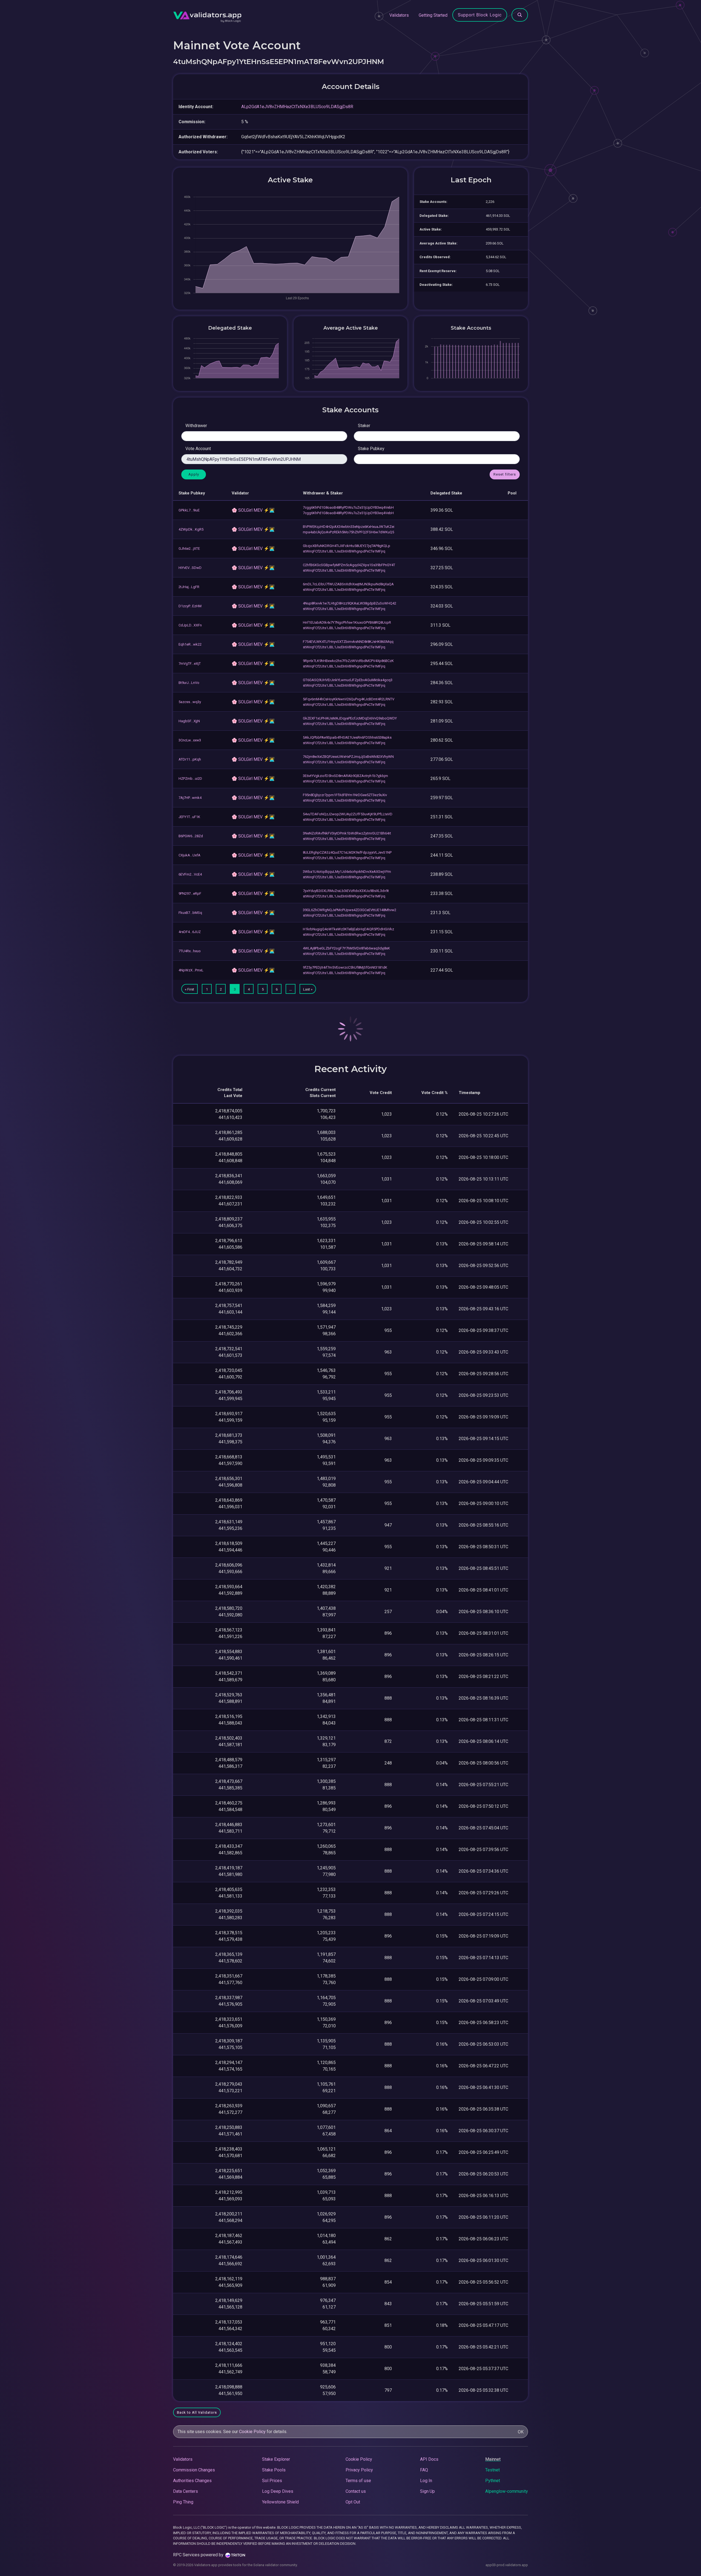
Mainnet (493, 2459)
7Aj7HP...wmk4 (190, 798)
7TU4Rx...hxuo (190, 951)
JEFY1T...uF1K (189, 817)
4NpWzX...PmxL (191, 970)
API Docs (429, 2459)
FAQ (424, 2470)
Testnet (492, 2470)
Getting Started (433, 15)
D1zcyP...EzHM (190, 606)
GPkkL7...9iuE (189, 510)
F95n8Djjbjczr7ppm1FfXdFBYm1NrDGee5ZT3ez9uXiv (345, 795)
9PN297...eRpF (190, 893)
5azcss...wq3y (190, 702)
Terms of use (358, 2481)
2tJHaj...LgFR (189, 587)
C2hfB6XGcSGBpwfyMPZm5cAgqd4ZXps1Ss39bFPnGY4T (349, 565)
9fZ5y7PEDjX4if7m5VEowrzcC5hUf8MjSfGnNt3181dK (345, 967)
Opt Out (353, 2502)
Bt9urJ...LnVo (189, 683)
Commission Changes (194, 2470)
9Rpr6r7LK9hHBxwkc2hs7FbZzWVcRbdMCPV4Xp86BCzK (348, 661)
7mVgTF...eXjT (190, 664)
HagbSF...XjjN (189, 721)
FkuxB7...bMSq (190, 913)
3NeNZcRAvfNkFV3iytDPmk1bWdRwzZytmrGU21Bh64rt (347, 833)
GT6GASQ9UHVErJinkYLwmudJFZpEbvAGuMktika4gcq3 (348, 680)
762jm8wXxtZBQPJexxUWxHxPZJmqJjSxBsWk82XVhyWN (348, 757)
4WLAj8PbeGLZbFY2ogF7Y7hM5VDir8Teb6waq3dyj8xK (346, 948)
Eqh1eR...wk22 (190, 644)
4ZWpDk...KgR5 (191, 529)
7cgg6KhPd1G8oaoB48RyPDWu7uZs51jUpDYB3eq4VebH (348, 507)
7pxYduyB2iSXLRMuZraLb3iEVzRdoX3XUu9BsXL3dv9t (346, 891)
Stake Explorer (276, 2459)
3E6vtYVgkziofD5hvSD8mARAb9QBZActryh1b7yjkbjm (345, 776)
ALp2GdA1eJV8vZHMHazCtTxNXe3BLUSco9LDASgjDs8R (297, 107)
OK (521, 2432)
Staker (364, 426)
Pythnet (493, 2481)
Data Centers (186, 2491)
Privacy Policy (359, 2470)
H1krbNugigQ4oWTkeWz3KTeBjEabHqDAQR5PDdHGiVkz (348, 929)
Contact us (356, 2491)
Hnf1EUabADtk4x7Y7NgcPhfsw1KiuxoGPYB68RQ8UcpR (347, 622)
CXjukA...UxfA (189, 855)
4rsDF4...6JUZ (190, 932)
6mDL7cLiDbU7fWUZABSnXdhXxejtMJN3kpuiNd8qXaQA (348, 584)
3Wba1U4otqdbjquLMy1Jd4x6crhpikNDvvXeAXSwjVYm (347, 872)
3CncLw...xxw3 (190, 740)
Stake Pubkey (371, 449)
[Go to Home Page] (207, 15)
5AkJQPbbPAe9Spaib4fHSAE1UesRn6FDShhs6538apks (347, 737)
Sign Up (427, 2491)
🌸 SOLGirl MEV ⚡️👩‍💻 (253, 510)
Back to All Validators (197, 2412)
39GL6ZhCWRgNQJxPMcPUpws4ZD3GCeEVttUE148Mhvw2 (350, 910)
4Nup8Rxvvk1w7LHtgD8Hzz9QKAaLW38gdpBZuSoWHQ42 (350, 603)
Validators (399, 15)
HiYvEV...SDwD (190, 568)
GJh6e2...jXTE (189, 549)
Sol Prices (272, 2481)
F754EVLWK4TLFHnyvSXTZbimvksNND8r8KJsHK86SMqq (348, 642)
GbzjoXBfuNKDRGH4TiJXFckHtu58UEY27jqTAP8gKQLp (347, 546)
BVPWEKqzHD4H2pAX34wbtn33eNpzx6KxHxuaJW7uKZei (349, 527)
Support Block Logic (480, 15)
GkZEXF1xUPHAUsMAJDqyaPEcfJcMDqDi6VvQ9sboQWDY (350, 718)
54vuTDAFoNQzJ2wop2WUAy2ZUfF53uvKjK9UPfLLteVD (348, 814)
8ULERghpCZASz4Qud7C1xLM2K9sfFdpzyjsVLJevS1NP (347, 852)
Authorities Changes (192, 2481)
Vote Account (198, 449)
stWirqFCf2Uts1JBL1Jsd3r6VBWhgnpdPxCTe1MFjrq (344, 551)
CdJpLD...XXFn (190, 625)
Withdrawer (196, 426)
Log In (426, 2481)
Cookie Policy (252, 2432)
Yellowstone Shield (280, 2502)
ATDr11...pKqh (190, 759)
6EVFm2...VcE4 (190, 874)
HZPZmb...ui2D (190, 778)
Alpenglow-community (507, 2491)
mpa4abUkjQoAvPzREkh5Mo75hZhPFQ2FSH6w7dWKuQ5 (348, 532)
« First (189, 989)
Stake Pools (274, 2470)
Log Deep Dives (278, 2491)
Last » (308, 989)
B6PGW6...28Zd (191, 836)
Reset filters (505, 474)
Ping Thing (183, 2502)
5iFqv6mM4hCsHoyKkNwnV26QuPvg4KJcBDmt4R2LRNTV (349, 699)
